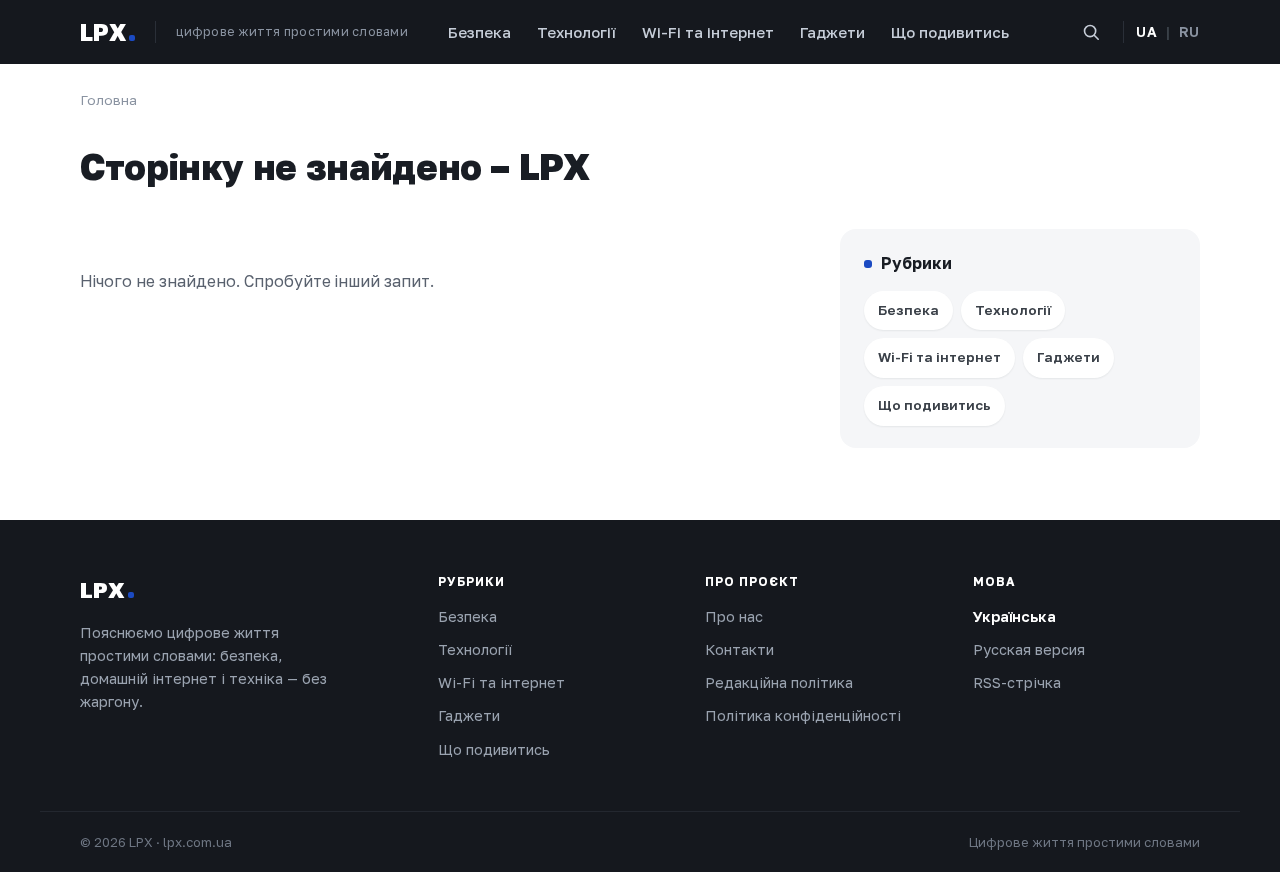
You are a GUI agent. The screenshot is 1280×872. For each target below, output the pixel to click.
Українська (1014, 616)
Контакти (739, 649)
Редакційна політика (779, 682)
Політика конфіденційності (803, 715)
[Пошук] (1091, 32)
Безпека (479, 32)
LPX (103, 32)
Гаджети (832, 32)
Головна (108, 100)
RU (1189, 31)
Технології (576, 32)
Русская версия (1029, 649)
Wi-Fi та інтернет (708, 32)
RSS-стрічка (1017, 682)
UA (1146, 31)
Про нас (734, 616)
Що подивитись (950, 32)
